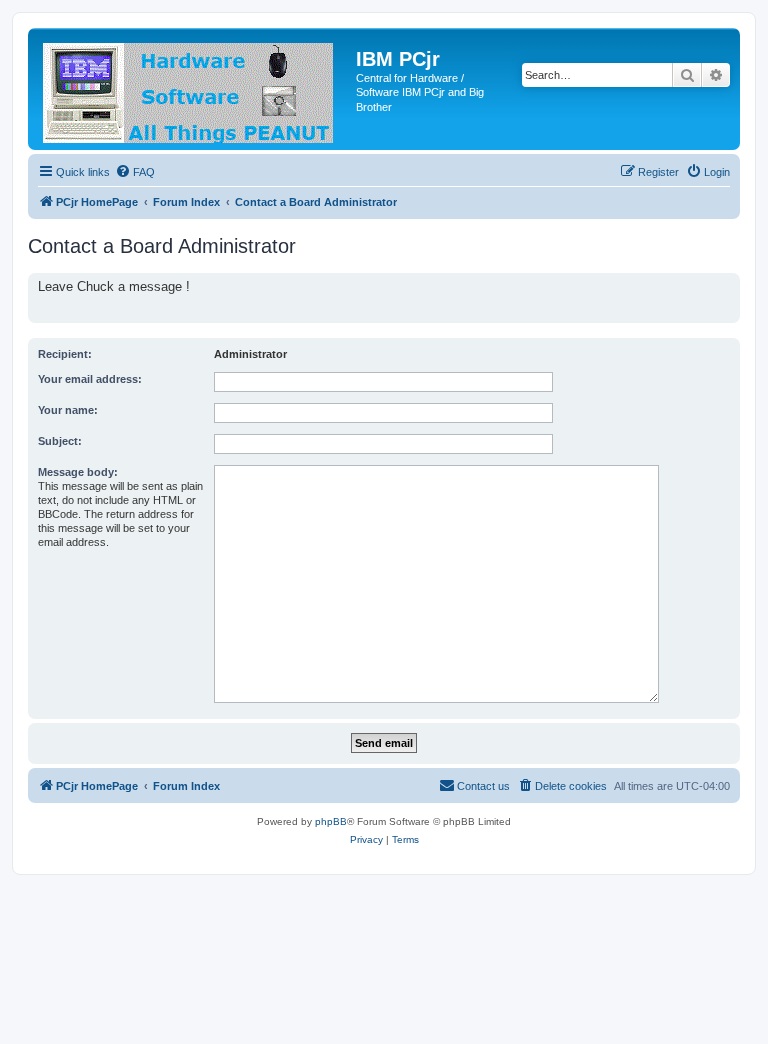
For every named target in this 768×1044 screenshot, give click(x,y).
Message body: (78, 472)
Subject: (60, 441)
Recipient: (65, 354)
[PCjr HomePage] (194, 89)
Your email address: (90, 379)
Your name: (68, 410)
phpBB (331, 821)
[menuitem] (135, 172)
